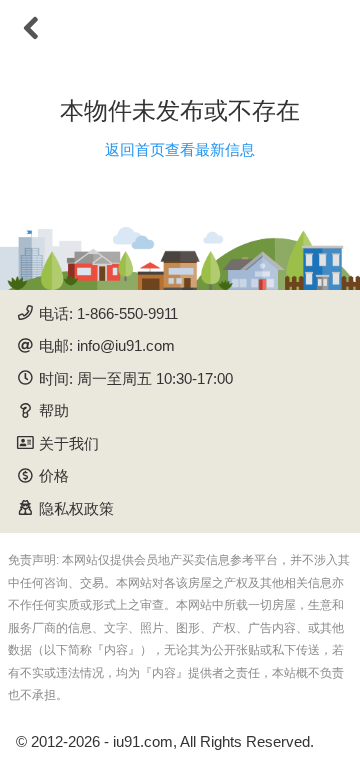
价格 (54, 475)
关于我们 (69, 443)
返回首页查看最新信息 (180, 149)
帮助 (54, 410)
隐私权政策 (76, 508)
